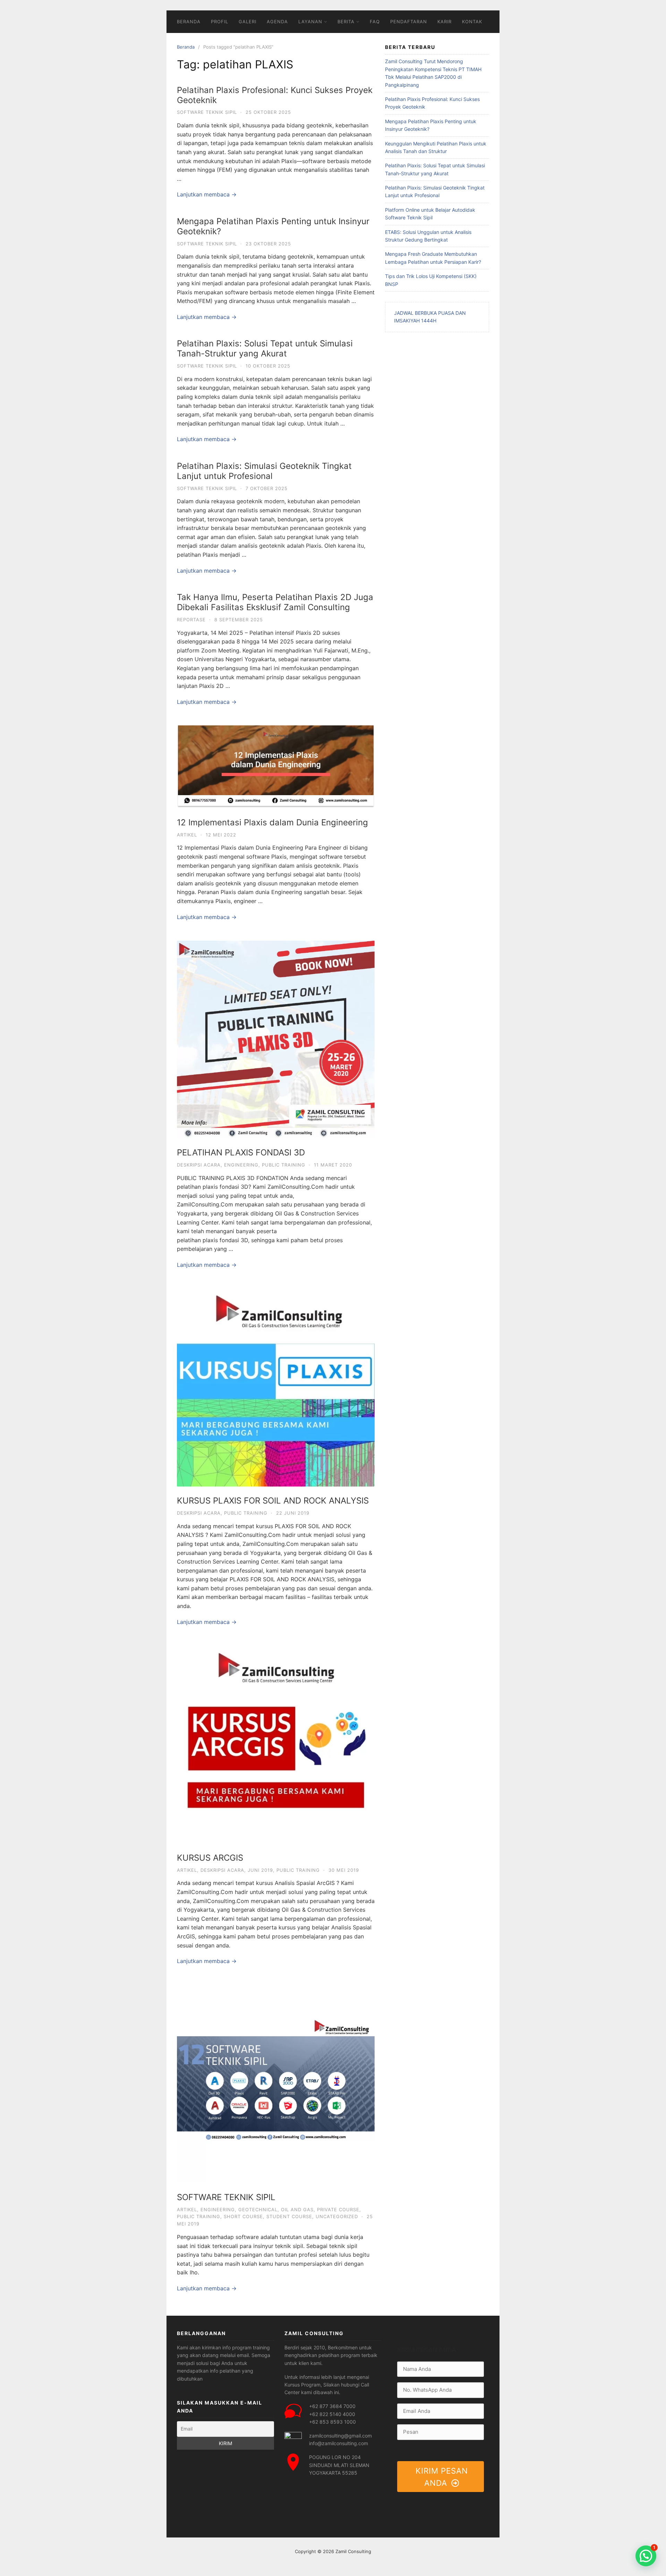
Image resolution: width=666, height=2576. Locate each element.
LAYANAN (310, 22)
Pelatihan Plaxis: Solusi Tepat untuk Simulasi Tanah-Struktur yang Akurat (265, 348)
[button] (646, 2556)
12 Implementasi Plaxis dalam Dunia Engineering (272, 822)
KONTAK (472, 22)
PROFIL (220, 22)
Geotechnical (258, 2209)
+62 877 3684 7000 (332, 2406)
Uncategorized (337, 2216)
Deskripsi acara (199, 1165)
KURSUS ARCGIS (210, 1858)
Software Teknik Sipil (207, 112)
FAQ (375, 22)
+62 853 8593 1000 (332, 2422)
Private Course (338, 2209)
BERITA (346, 22)
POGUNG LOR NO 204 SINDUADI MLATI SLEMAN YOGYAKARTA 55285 (339, 2465)
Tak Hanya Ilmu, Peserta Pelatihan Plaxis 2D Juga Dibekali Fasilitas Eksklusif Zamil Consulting (275, 602)
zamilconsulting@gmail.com (340, 2436)
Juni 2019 (260, 1870)
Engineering (241, 1165)
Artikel (187, 835)
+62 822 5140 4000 (332, 2414)
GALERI (247, 22)
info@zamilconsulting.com (339, 2443)
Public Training (284, 1165)
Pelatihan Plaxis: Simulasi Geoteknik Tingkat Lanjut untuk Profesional (264, 471)
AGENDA (277, 22)
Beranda (186, 47)
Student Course (289, 2216)
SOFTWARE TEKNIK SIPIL (226, 2197)
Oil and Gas (297, 2209)
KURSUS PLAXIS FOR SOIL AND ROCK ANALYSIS (273, 1501)
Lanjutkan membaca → (207, 194)
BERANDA (189, 22)
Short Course (243, 2216)
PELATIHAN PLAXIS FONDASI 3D (241, 1152)
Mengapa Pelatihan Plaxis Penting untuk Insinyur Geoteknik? (273, 226)
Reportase (191, 620)
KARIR (445, 22)
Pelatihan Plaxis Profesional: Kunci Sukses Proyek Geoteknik (275, 95)
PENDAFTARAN (409, 22)
